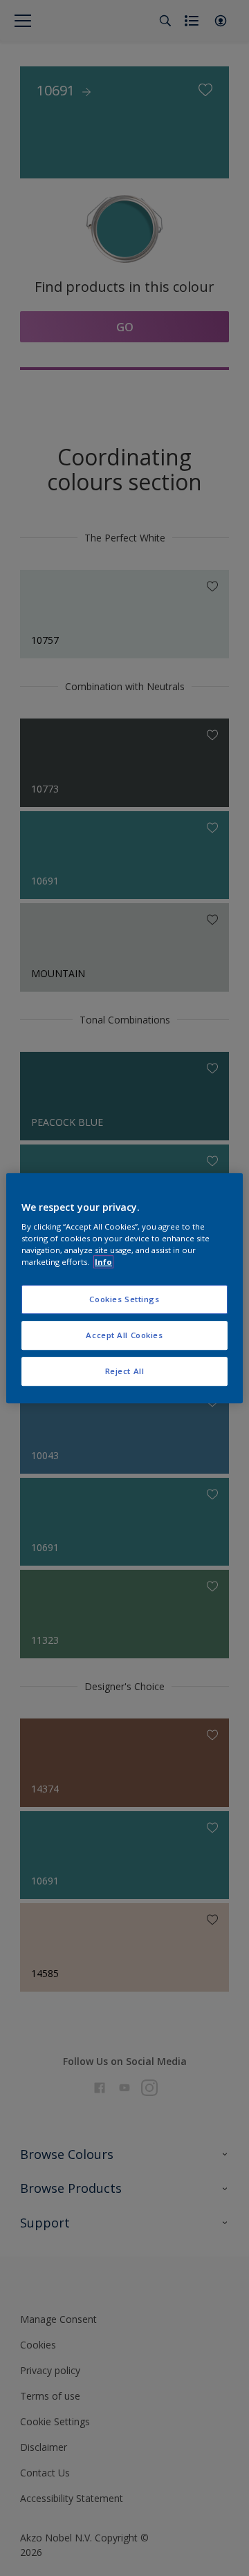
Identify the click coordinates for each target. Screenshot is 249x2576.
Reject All (125, 1371)
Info (103, 1262)
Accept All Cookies (124, 1335)
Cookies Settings (124, 1300)
